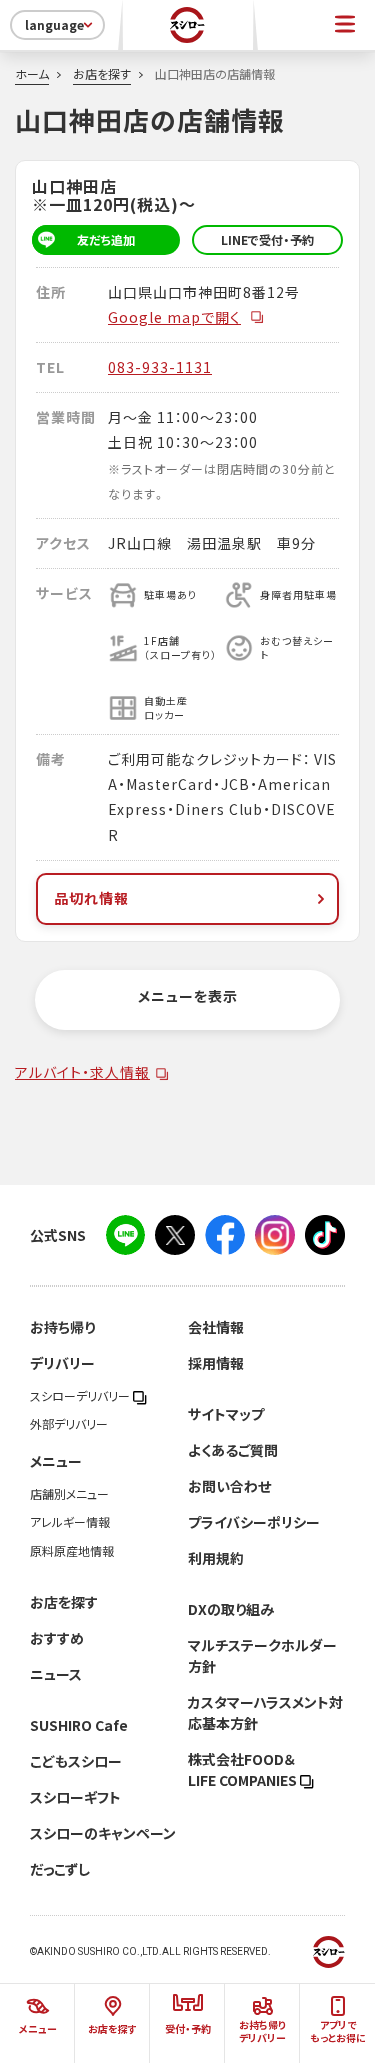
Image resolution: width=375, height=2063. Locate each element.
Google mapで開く (174, 317)
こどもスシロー (76, 1761)
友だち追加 (106, 240)
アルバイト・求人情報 (82, 1072)
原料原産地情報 (72, 1551)
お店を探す (102, 74)
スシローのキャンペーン (103, 1833)
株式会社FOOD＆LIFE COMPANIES (244, 1769)
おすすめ (57, 1638)
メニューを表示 (188, 996)
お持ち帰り (62, 1327)
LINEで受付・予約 (267, 240)
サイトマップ (226, 1414)
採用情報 (216, 1363)
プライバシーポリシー (254, 1522)
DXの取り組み (231, 1609)
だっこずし (60, 1869)
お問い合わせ (229, 1486)
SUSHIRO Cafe (79, 1725)
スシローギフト (75, 1797)
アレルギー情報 (70, 1522)
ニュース (56, 1674)
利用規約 (216, 1558)
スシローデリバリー (81, 1396)
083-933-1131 (160, 367)
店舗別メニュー (69, 1494)
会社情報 (216, 1327)
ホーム (32, 74)
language (54, 25)
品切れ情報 (91, 898)
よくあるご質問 (233, 1450)
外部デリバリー (69, 1424)
